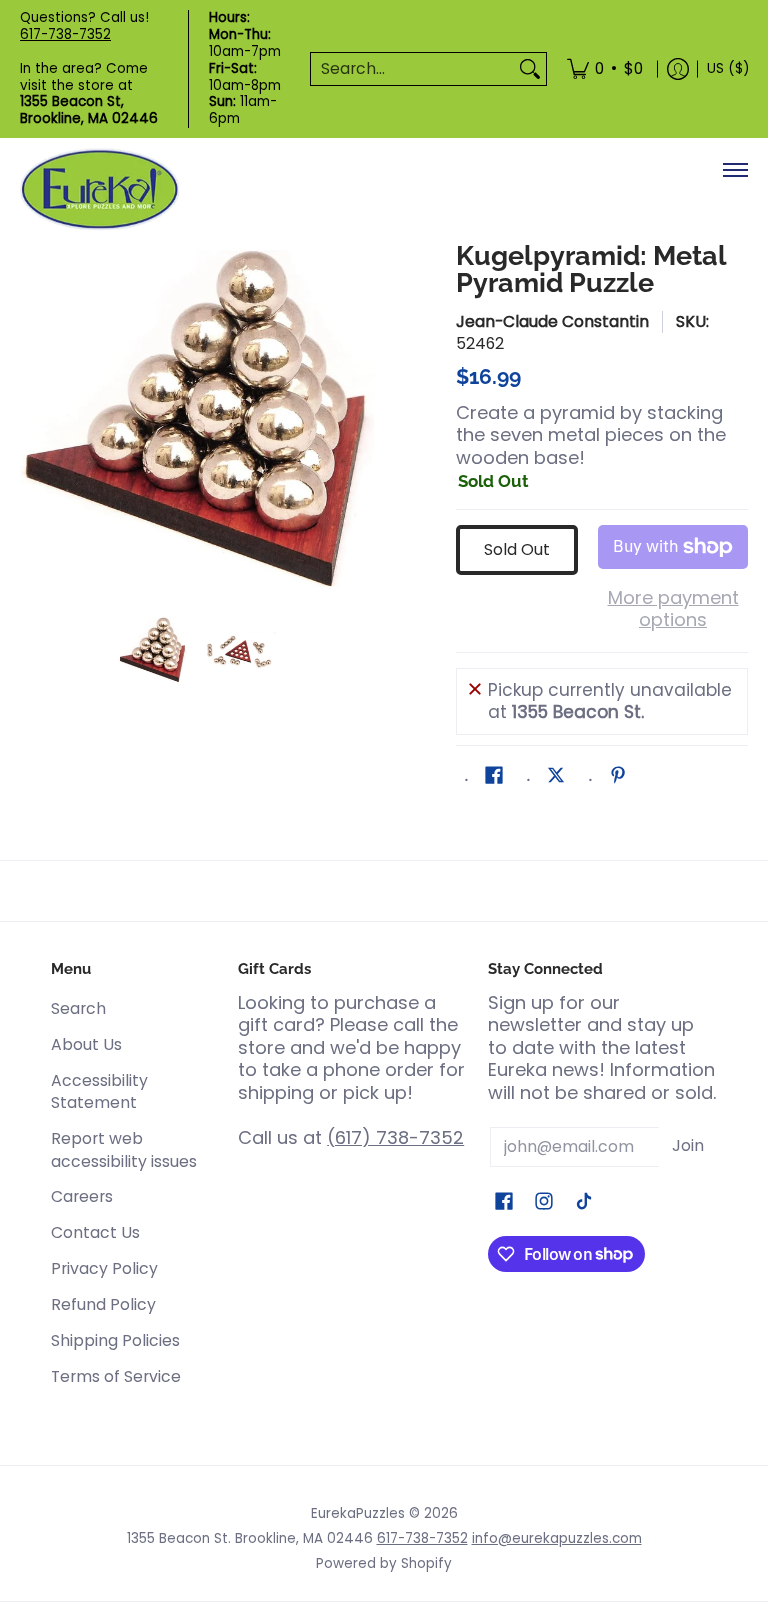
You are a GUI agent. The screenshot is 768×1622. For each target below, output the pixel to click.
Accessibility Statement (99, 1092)
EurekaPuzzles (358, 1513)
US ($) (728, 68)
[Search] (530, 69)
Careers (82, 1196)
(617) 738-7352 (395, 1137)
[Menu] (734, 170)
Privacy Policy (104, 1268)
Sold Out (517, 549)
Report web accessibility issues (124, 1150)
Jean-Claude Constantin (552, 321)
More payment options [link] (673, 609)
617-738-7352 (65, 34)
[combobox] (412, 69)
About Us (86, 1044)
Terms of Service (116, 1376)
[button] (494, 777)
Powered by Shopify (384, 1563)
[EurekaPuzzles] (100, 189)
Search (78, 1008)
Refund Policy (103, 1304)
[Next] (360, 419)
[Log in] (678, 69)
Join (688, 1145)
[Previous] (34, 419)
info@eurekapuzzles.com (557, 1538)
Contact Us (95, 1232)
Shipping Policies (115, 1340)
